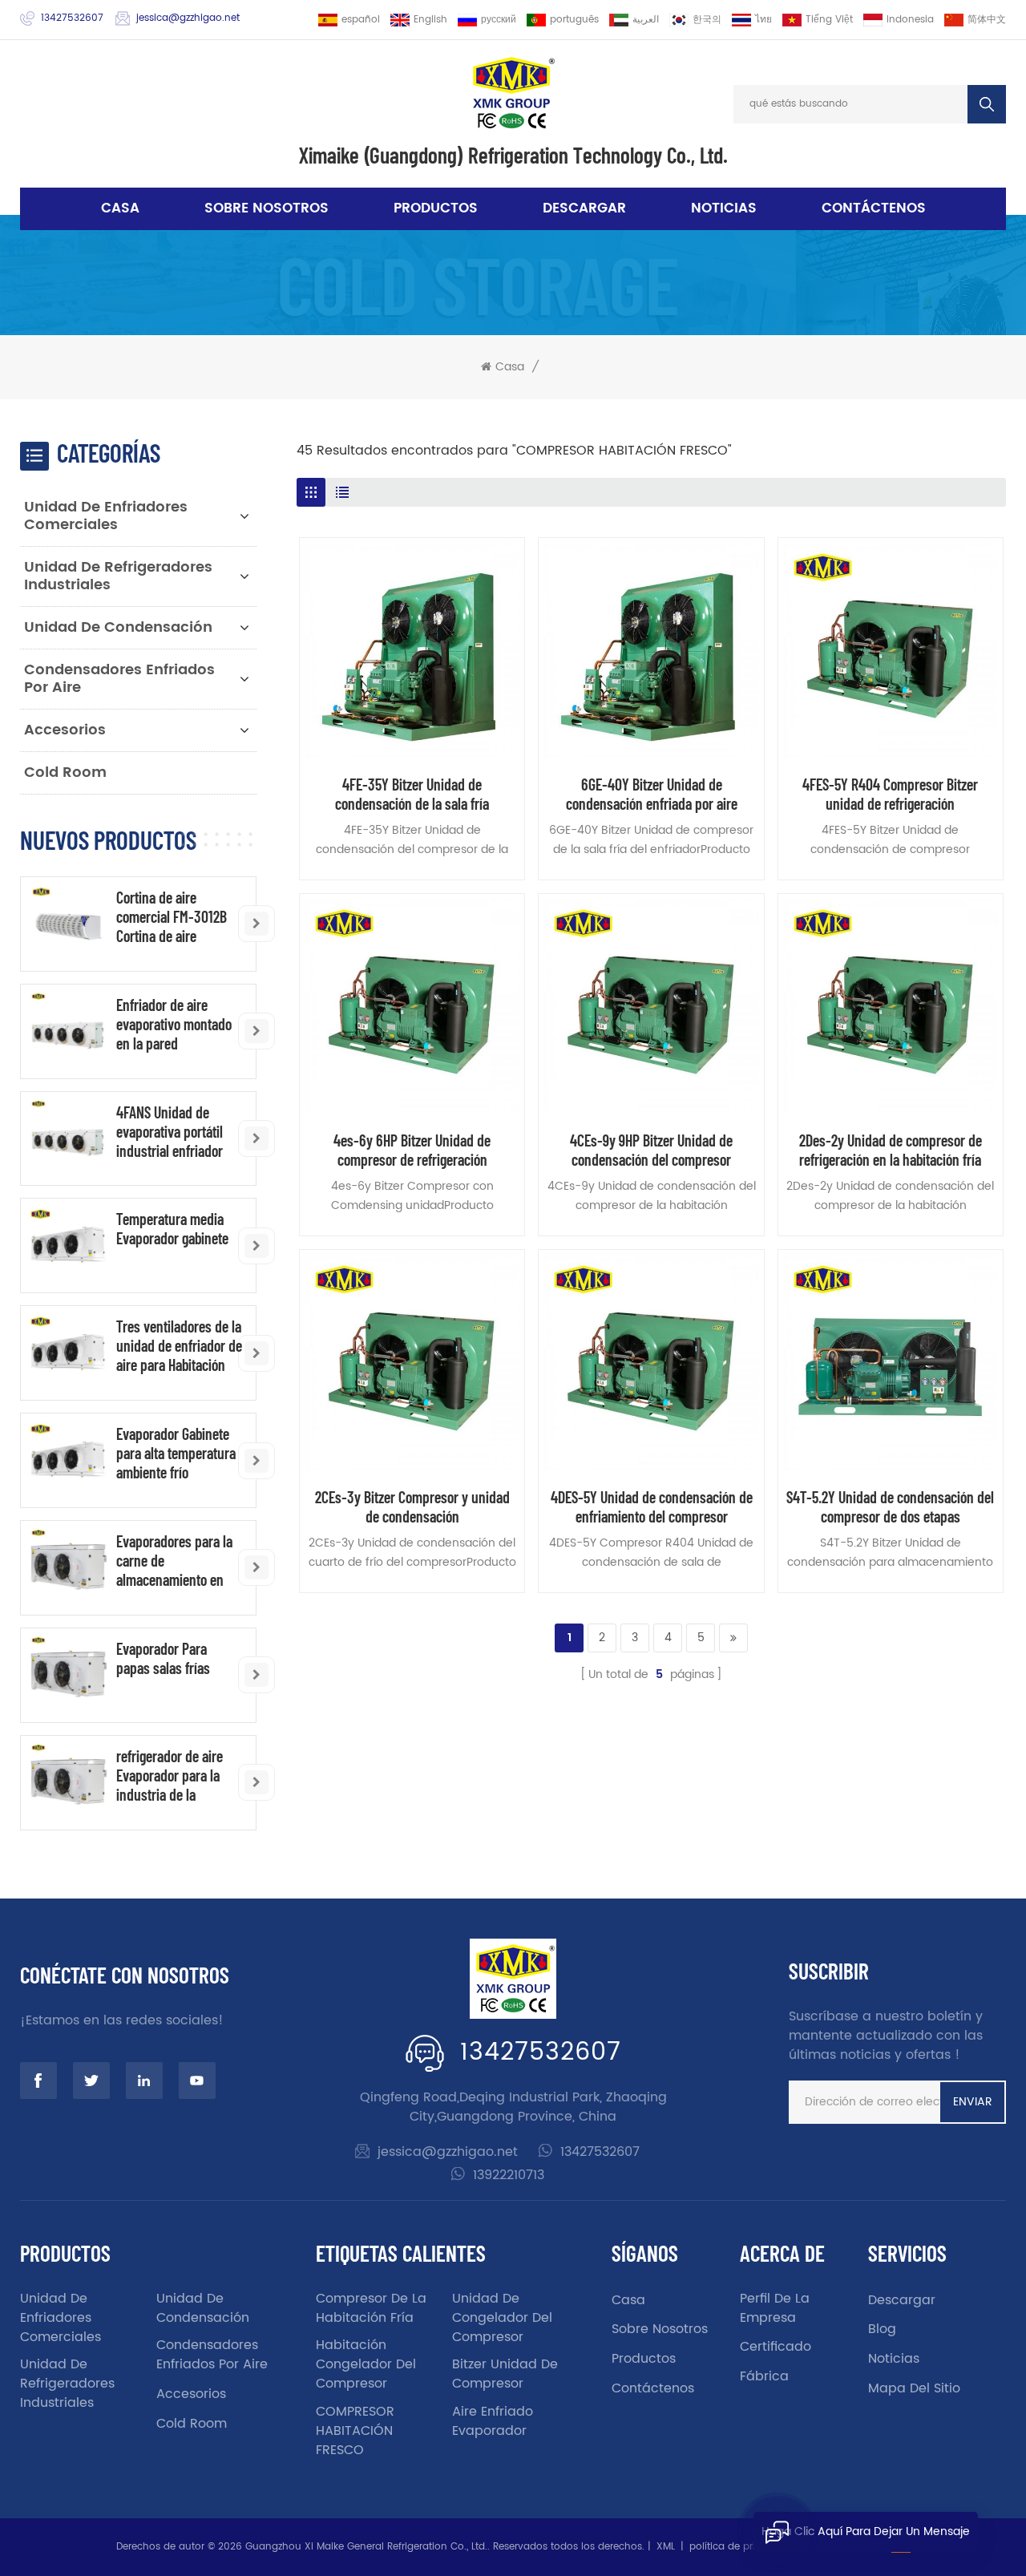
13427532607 (72, 18)
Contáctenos (874, 208)
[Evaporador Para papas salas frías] (68, 1675)
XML (666, 2547)
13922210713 (509, 2175)
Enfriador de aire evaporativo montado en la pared (174, 1024)
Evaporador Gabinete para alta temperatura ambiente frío (176, 1453)
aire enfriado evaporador (493, 2421)
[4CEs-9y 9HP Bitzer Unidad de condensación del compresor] (651, 1006)
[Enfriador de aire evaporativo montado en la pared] (68, 1031)
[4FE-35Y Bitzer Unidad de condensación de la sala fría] (412, 650)
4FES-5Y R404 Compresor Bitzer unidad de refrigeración (890, 794)
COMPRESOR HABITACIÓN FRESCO (355, 2431)
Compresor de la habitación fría (371, 2308)
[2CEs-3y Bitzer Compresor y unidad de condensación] (412, 1362)
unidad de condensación (118, 627)
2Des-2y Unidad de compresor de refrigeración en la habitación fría (891, 1150)
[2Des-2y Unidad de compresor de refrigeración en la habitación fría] (891, 1006)
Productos (436, 208)
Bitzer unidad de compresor (505, 2374)
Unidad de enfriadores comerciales (106, 516)
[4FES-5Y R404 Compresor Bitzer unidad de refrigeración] (891, 650)
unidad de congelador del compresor (502, 2318)
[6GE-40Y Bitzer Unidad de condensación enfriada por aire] (651, 650)
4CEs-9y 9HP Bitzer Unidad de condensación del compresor (651, 1150)
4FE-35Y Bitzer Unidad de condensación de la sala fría (412, 794)
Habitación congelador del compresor (366, 2364)
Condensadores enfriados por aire (119, 679)
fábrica (764, 2376)
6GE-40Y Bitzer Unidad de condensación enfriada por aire (652, 794)
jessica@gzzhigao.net (188, 18)
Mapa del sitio (914, 2388)
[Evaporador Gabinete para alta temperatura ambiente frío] (68, 1460)
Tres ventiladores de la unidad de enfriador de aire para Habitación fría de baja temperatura (179, 1345)
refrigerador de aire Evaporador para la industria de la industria (170, 1775)
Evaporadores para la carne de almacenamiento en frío (174, 1560)
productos (644, 2359)
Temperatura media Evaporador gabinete (172, 1228)
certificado (776, 2347)
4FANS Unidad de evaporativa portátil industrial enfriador (170, 1131)
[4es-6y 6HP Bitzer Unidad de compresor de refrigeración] (412, 1006)
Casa (120, 208)
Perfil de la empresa (775, 2308)
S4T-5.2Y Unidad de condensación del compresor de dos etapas (890, 1506)
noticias (724, 208)
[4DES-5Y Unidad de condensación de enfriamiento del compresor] (651, 1362)
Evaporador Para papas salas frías (163, 1658)
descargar (584, 208)
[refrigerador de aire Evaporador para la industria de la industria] (68, 1783)
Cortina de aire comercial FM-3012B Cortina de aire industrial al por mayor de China (179, 916)
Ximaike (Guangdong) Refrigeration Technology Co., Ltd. (513, 155)
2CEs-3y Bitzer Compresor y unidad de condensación (412, 1506)
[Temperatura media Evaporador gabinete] (68, 1246)
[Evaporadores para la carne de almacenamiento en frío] (68, 1568)
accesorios (65, 730)
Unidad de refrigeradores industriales (118, 576)
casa (628, 2300)
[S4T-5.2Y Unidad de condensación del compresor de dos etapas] (891, 1362)
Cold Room (65, 772)
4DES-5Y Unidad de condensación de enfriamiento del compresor (652, 1506)
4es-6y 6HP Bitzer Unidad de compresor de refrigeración (412, 1150)
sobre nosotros (267, 208)
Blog (882, 2329)
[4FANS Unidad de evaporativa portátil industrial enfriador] (68, 1139)
